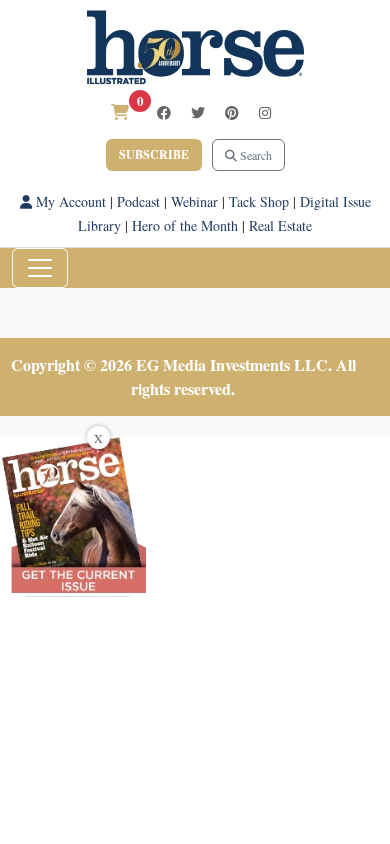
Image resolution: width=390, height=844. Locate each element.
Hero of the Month (185, 225)
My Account (69, 201)
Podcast (138, 201)
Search (254, 155)
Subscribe (154, 154)
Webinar (194, 201)
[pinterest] (232, 112)
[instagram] (265, 112)
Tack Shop (259, 201)
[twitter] (198, 112)
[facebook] (164, 112)
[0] (120, 111)
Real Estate (280, 225)
